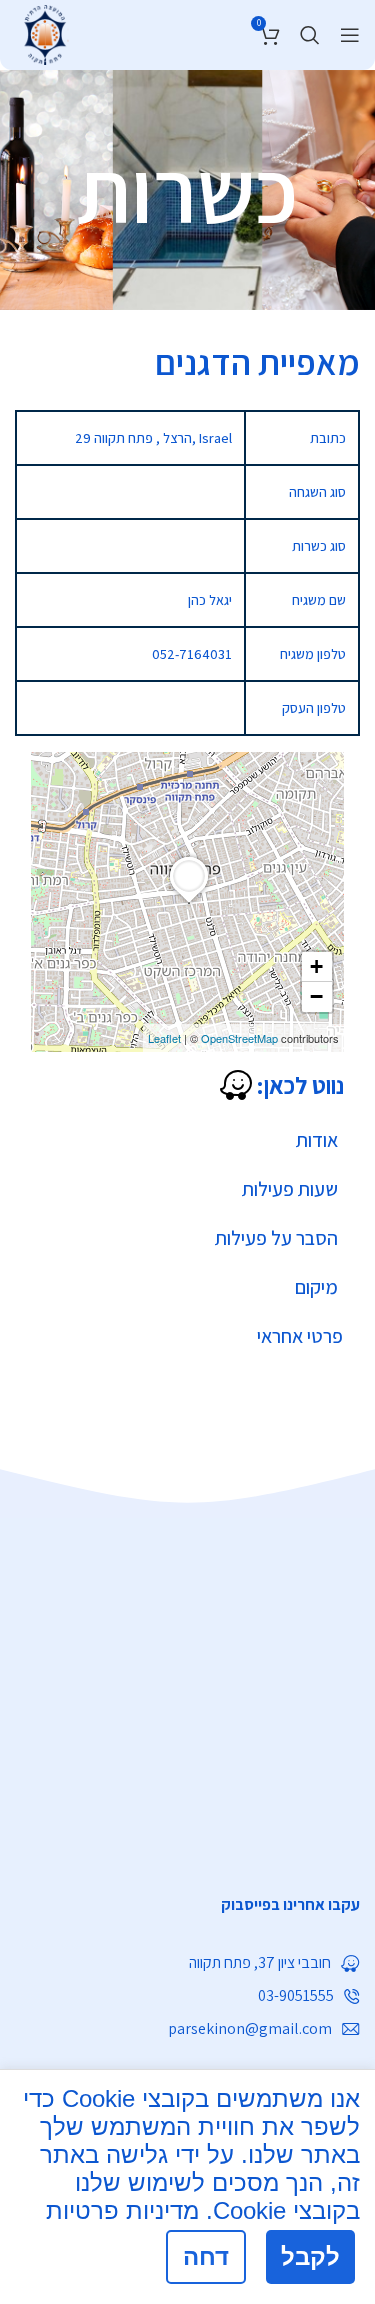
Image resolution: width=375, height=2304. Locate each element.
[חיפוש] (310, 35)
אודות (317, 1140)
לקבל (310, 2256)
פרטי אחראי (300, 1336)
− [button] (316, 996)
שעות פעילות (290, 1189)
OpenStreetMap (239, 1038)
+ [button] (316, 966)
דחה (206, 2256)
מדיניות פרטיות (122, 2210)
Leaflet (164, 1038)
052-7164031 (192, 654)
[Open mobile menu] (350, 35)
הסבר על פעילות (276, 1238)
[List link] (187, 1905)
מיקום (316, 1287)
